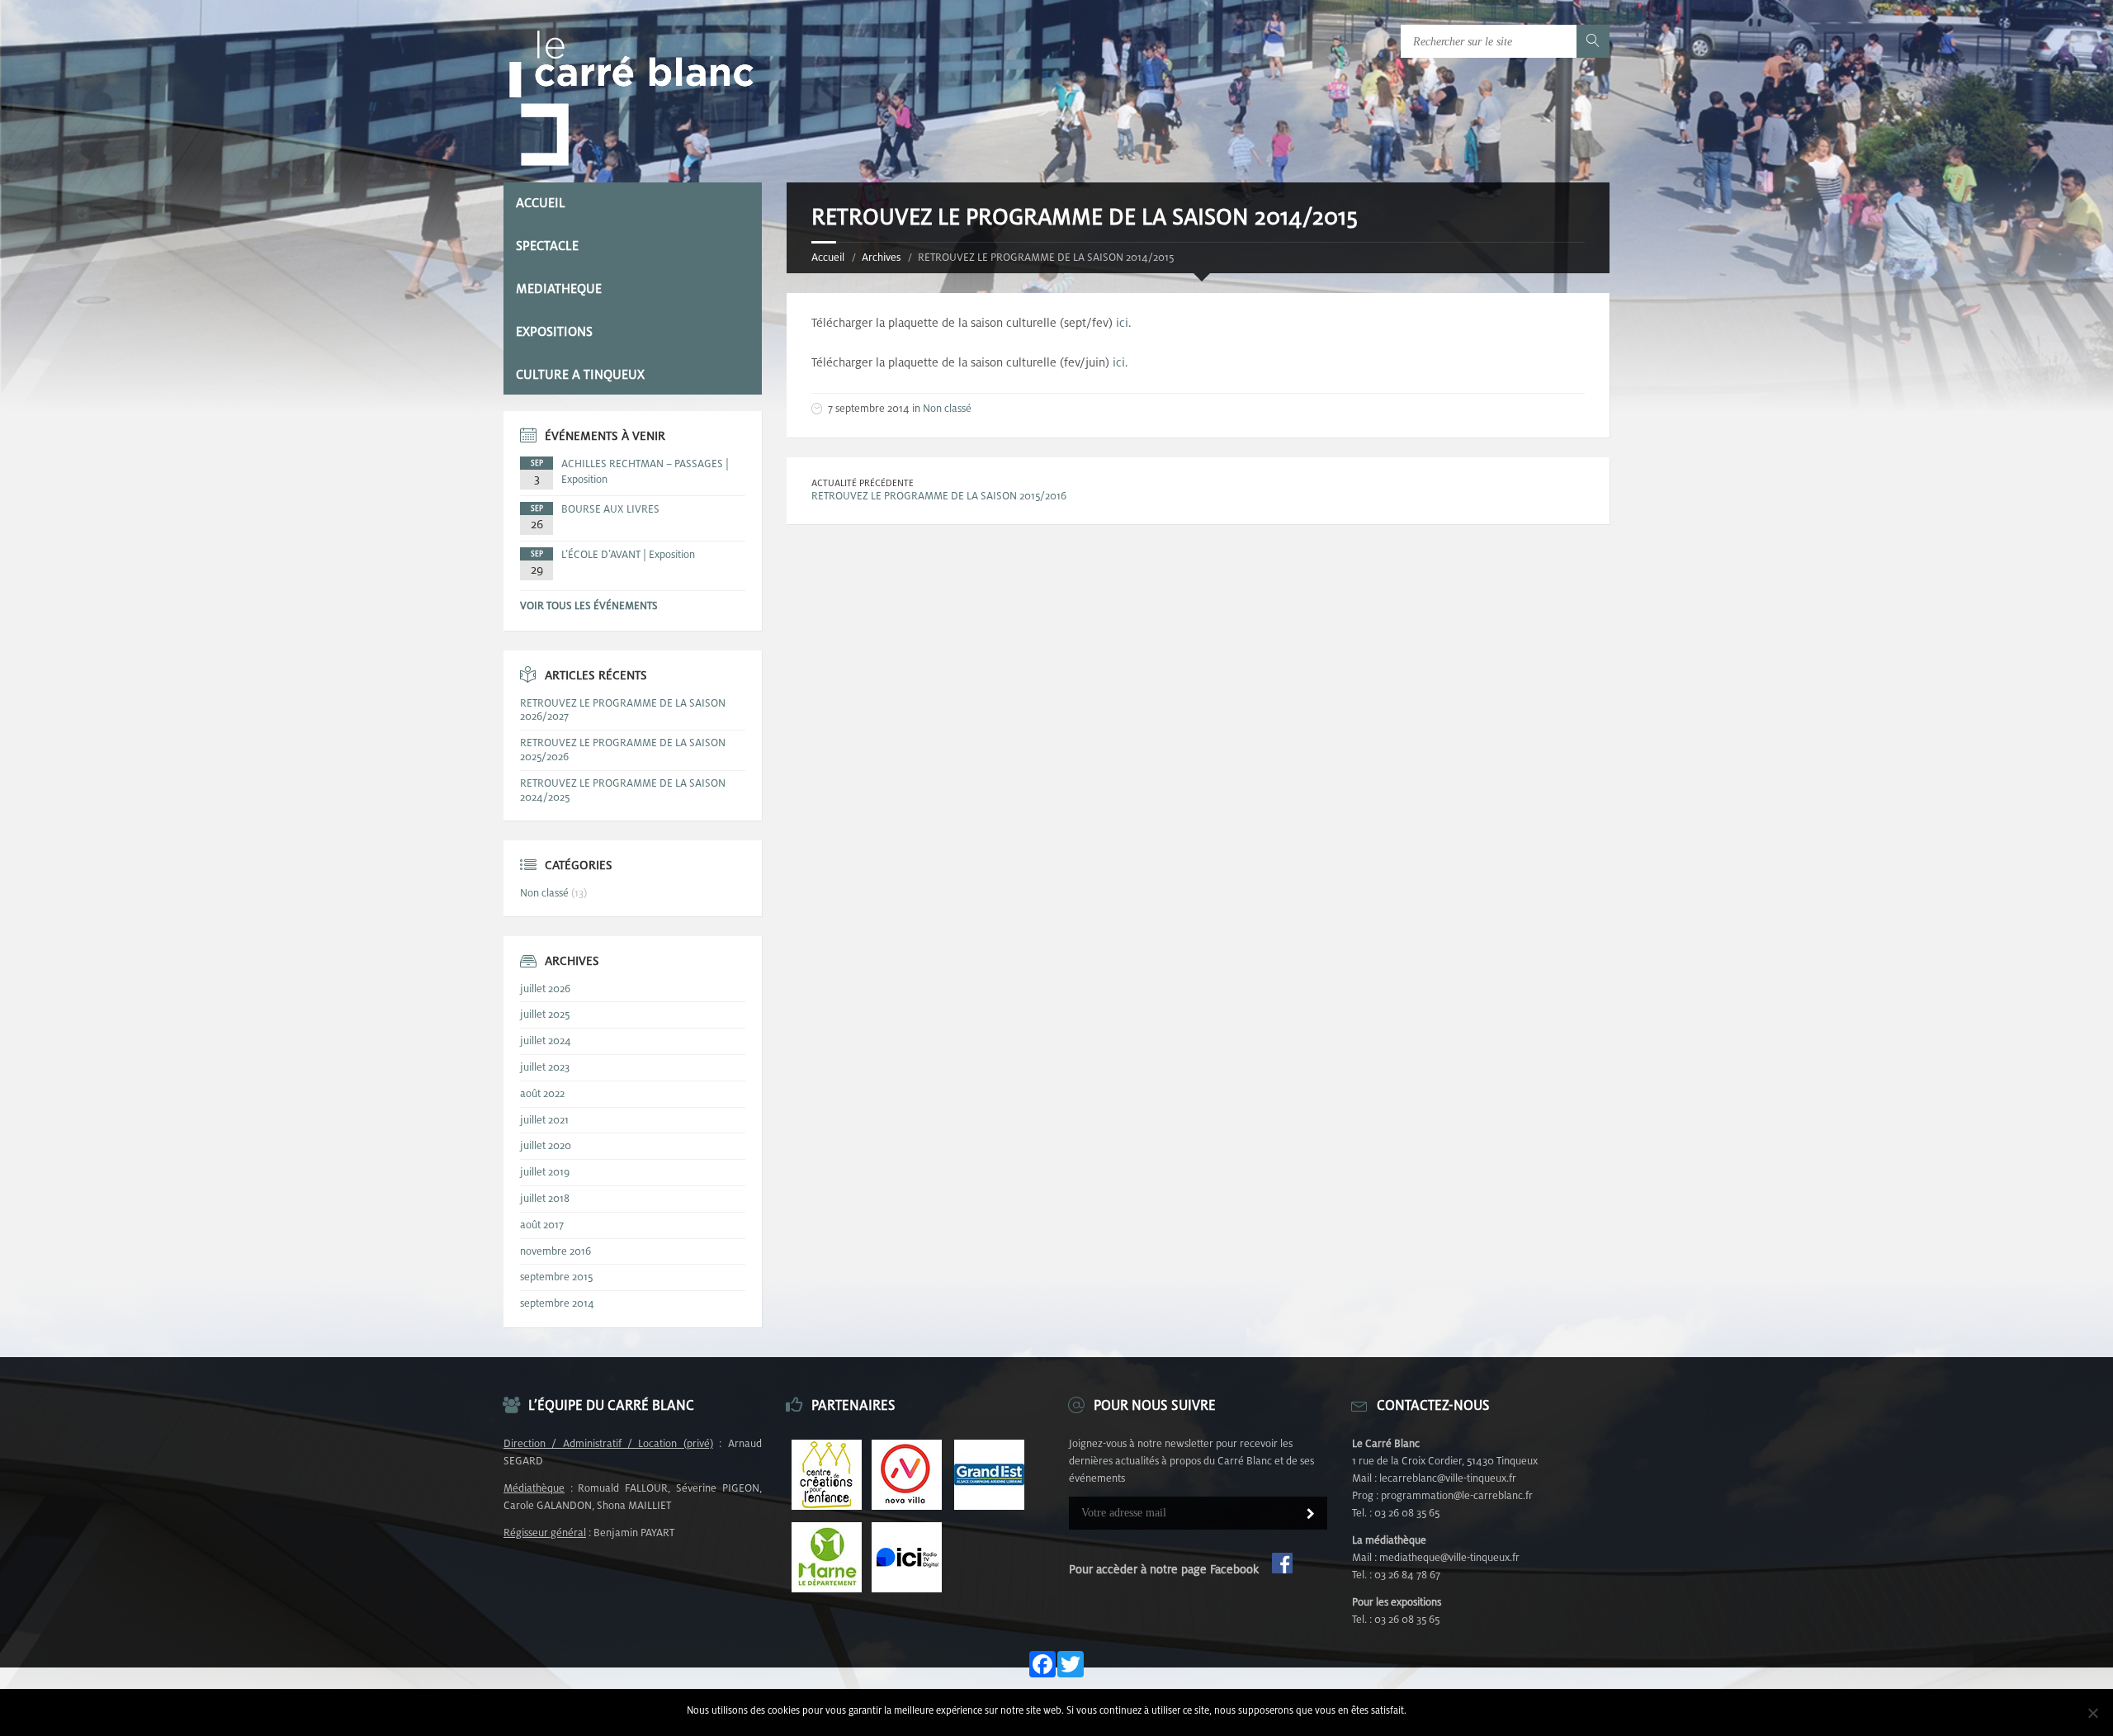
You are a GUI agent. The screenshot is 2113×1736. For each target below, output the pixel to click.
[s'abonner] (1311, 1515)
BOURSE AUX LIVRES (610, 509)
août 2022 (542, 1093)
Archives (881, 257)
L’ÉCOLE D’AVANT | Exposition (628, 554)
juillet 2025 (545, 1014)
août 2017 (542, 1225)
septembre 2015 (556, 1277)
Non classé (947, 408)
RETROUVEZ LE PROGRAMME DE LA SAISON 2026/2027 (623, 710)
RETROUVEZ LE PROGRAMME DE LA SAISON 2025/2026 (623, 750)
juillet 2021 (544, 1120)
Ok (1421, 1710)
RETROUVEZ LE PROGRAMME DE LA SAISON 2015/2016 (939, 496)
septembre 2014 (557, 1303)
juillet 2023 (545, 1067)
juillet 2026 (545, 989)
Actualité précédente (863, 483)
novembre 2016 (555, 1251)
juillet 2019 (545, 1172)
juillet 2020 (546, 1145)
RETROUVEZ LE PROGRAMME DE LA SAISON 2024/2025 (623, 790)
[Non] (2092, 1713)
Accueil (828, 257)
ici (1122, 322)
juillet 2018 (545, 1198)
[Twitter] (1071, 1665)
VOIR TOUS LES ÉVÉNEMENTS (589, 605)
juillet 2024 (546, 1041)
